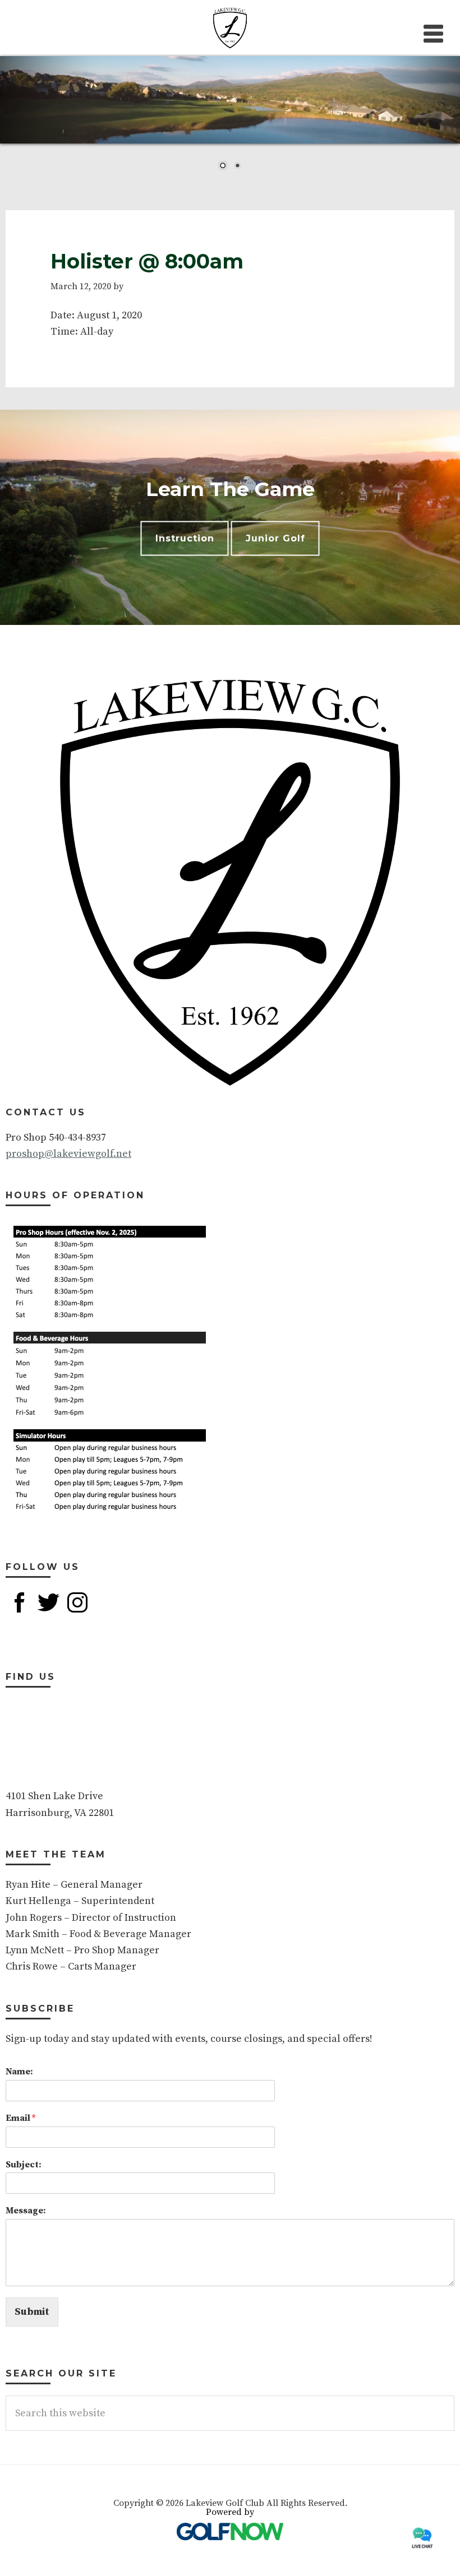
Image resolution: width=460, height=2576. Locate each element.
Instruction (185, 538)
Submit (32, 2312)
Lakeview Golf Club (230, 28)
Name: (19, 2072)
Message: (26, 2211)
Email (20, 2118)
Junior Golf (275, 538)
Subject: (24, 2165)
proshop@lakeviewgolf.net (68, 1154)
